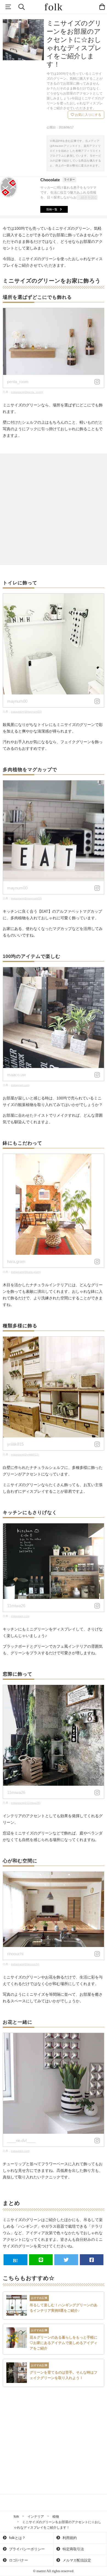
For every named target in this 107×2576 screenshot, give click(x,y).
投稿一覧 (52, 209)
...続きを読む (88, 197)
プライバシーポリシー (26, 2549)
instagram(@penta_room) (27, 392)
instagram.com (20, 1085)
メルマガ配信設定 (76, 2560)
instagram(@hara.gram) (26, 1272)
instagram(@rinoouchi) (25, 1964)
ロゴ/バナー (18, 2560)
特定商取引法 (73, 2549)
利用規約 (69, 2538)
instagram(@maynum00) (26, 712)
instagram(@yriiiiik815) (25, 1454)
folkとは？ (17, 2538)
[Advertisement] (54, 509)
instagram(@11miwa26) (26, 1803)
